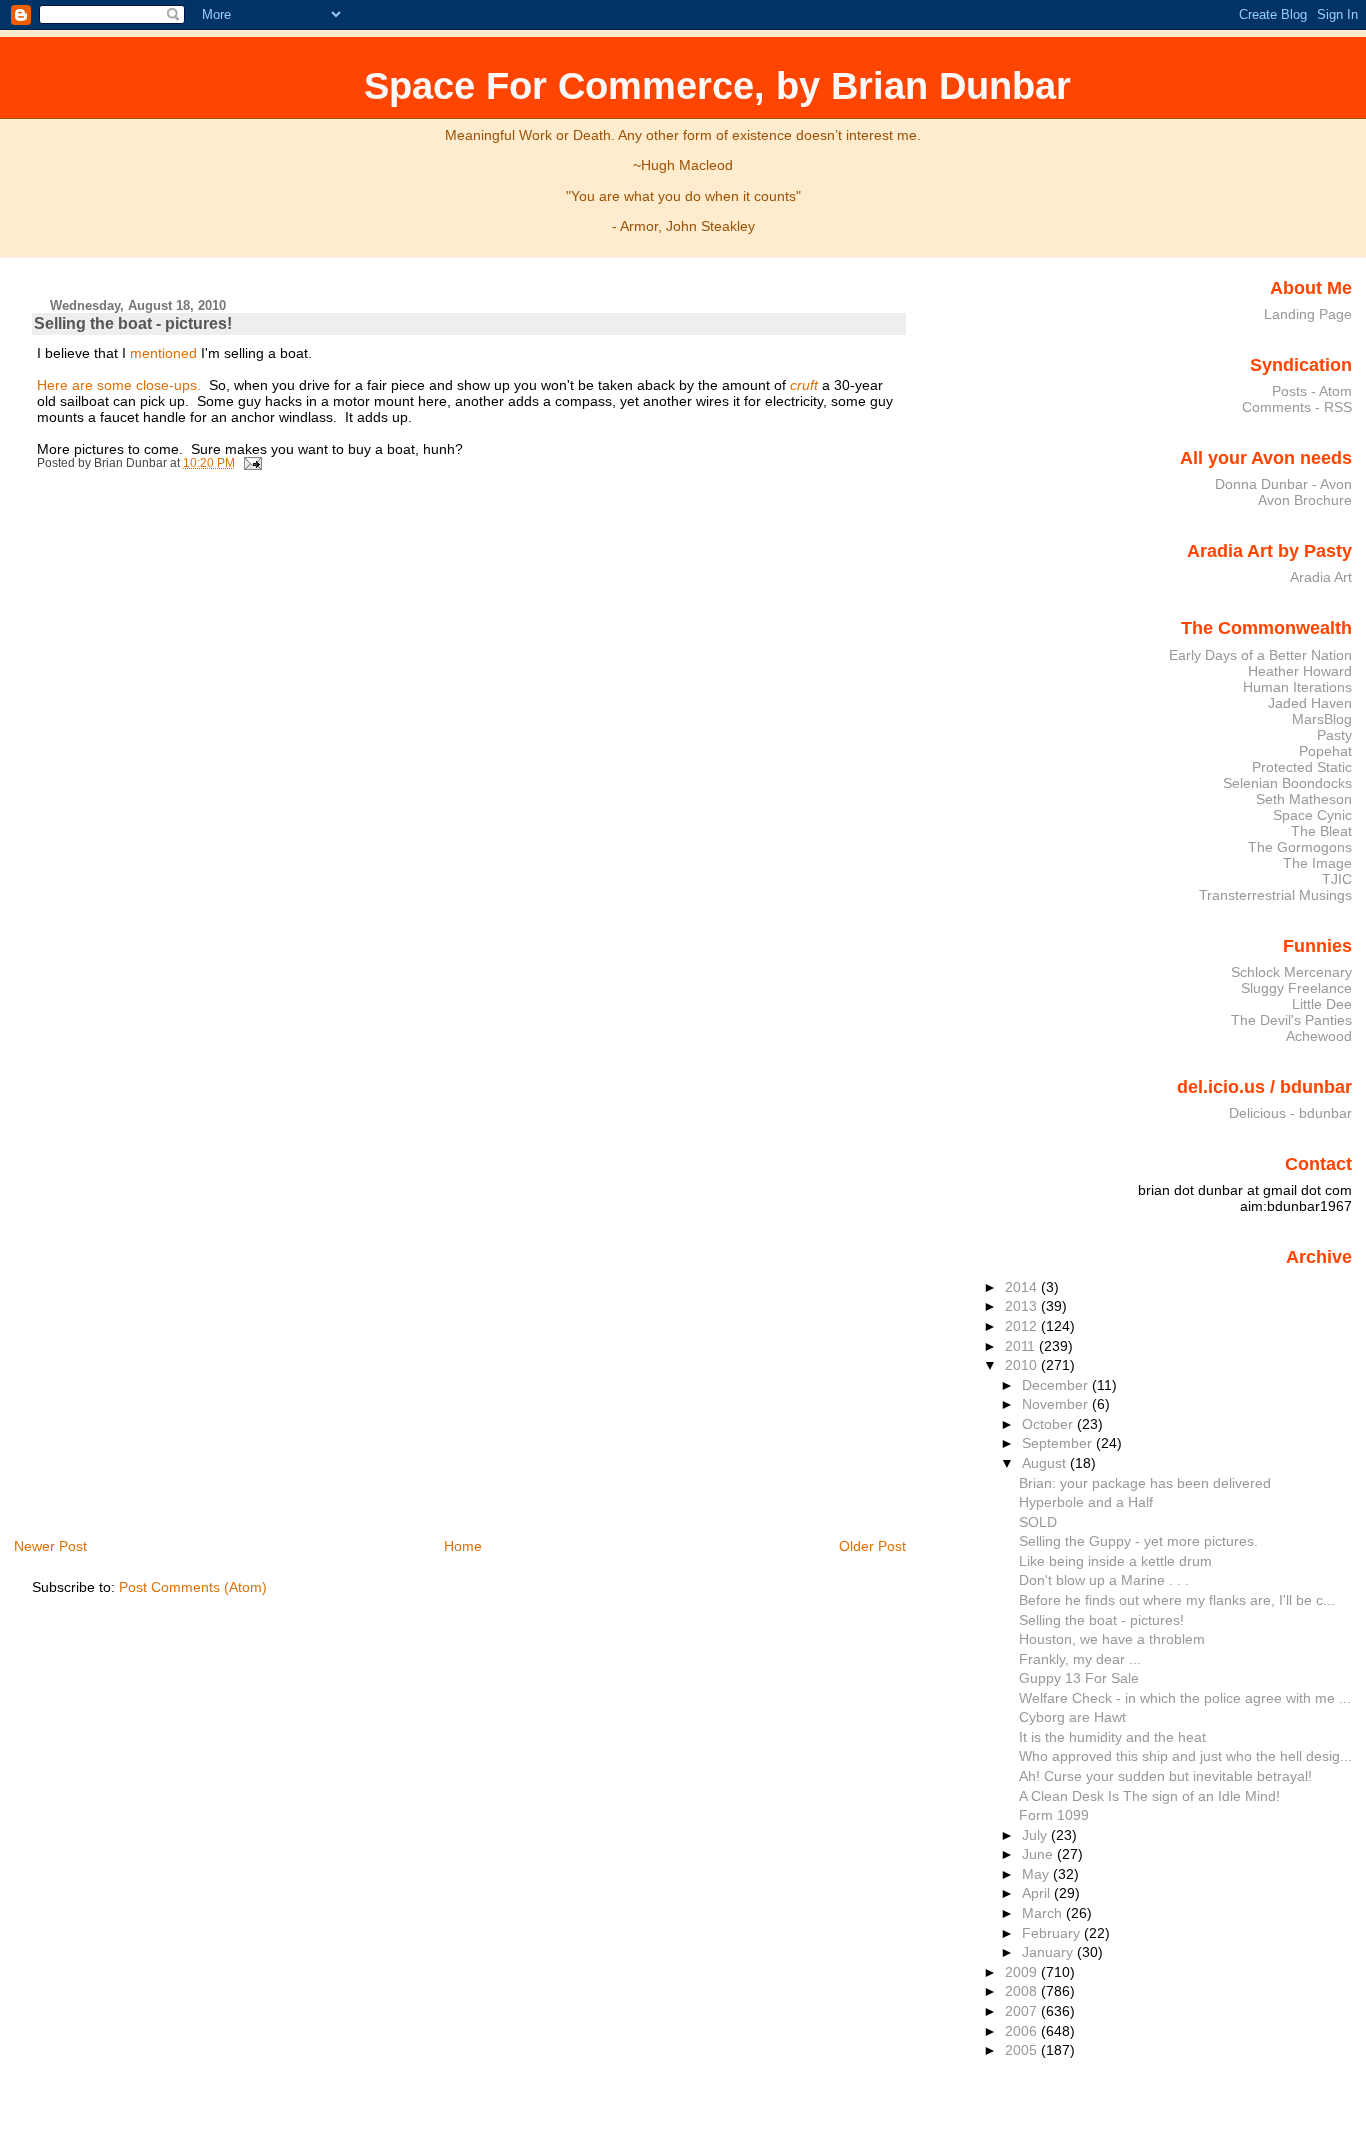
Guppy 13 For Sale (1079, 1678)
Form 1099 (1054, 1815)
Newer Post (50, 1546)
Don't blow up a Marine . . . (1104, 1580)
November (1057, 1404)
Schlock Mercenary (1291, 972)
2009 (1023, 1972)
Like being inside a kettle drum (1115, 1561)
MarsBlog (1322, 719)
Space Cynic (1312, 815)
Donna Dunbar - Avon (1283, 484)
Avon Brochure (1305, 500)
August (1046, 1463)
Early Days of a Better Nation (1260, 655)
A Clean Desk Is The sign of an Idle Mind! (1149, 1796)
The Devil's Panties (1291, 1020)
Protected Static (1302, 767)
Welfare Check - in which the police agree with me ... (1185, 1698)
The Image (1317, 863)
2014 (1023, 1287)
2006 (1023, 2031)
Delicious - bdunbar (1290, 1113)
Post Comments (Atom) (193, 1587)
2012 (1023, 1326)
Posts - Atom (1312, 391)
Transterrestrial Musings (1275, 895)
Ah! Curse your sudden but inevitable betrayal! (1165, 1776)
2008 (1023, 1991)
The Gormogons (1300, 847)
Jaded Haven (1310, 703)
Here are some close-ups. (119, 385)
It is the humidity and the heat (1112, 1737)
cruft (804, 385)
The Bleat (1321, 831)
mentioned (163, 353)
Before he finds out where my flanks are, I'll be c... (1177, 1600)
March (1044, 1913)
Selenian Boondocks (1287, 783)
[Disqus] (471, 752)
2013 (1023, 1306)
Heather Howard (1300, 671)
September (1059, 1443)
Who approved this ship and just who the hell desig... (1185, 1756)
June (1039, 1854)
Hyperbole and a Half (1086, 1502)
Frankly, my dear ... (1080, 1659)
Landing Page (1308, 314)
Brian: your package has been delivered (1145, 1483)
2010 (1023, 1365)
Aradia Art (1321, 577)
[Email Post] (250, 463)
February (1053, 1933)
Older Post (872, 1546)
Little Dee (1322, 1004)
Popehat (1325, 751)
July (1036, 1835)
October (1049, 1424)
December (1057, 1385)
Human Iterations (1297, 687)
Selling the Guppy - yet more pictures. (1138, 1541)
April (1038, 1893)
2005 (1023, 2050)
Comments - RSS (1297, 407)
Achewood (1319, 1036)
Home (463, 1546)
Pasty (1334, 735)
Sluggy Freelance (1296, 988)
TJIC (1337, 879)
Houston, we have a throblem (1112, 1639)
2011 (1022, 1346)
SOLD (1038, 1522)
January (1049, 1952)
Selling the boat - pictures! (133, 323)
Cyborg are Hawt (1072, 1717)
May (1037, 1874)
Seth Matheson (1304, 799)
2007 (1023, 2011)
